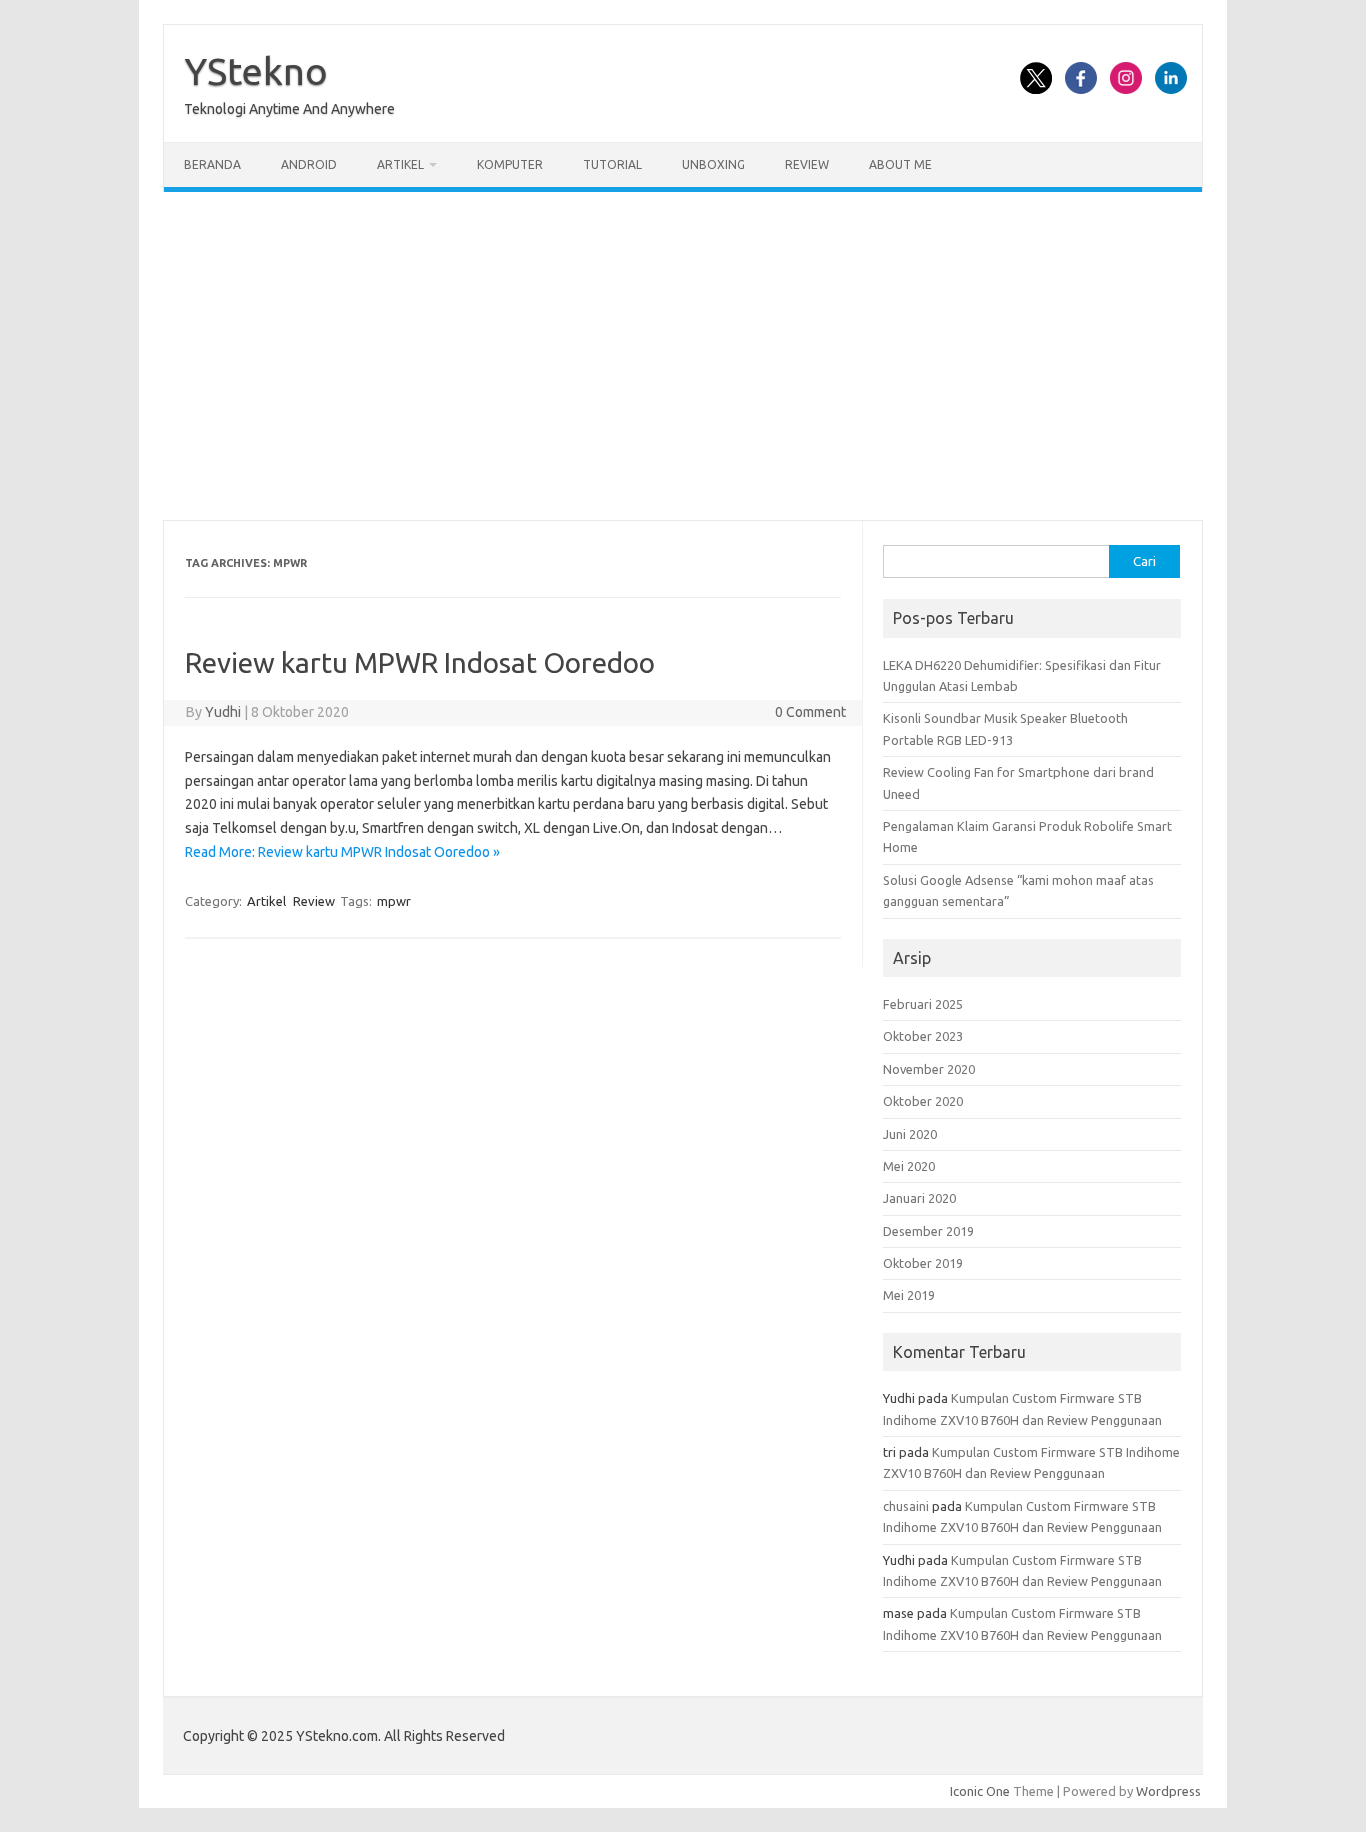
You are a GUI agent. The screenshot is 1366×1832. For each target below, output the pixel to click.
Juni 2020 (910, 1134)
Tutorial (612, 164)
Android (309, 164)
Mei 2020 (909, 1166)
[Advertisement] (683, 356)
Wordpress (1168, 1791)
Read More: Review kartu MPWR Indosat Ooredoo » (342, 852)
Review (807, 164)
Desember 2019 (928, 1231)
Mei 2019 (909, 1295)
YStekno (256, 71)
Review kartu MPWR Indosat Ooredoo (420, 662)
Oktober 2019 (923, 1263)
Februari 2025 (923, 1004)
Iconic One (980, 1791)
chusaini (906, 1506)
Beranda (212, 164)
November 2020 (929, 1069)
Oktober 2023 (923, 1036)
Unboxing (713, 164)
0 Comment (810, 712)
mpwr (394, 901)
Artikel (400, 164)
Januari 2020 (919, 1198)
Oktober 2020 (923, 1101)
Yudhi (223, 712)
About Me (900, 164)
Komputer (510, 164)
